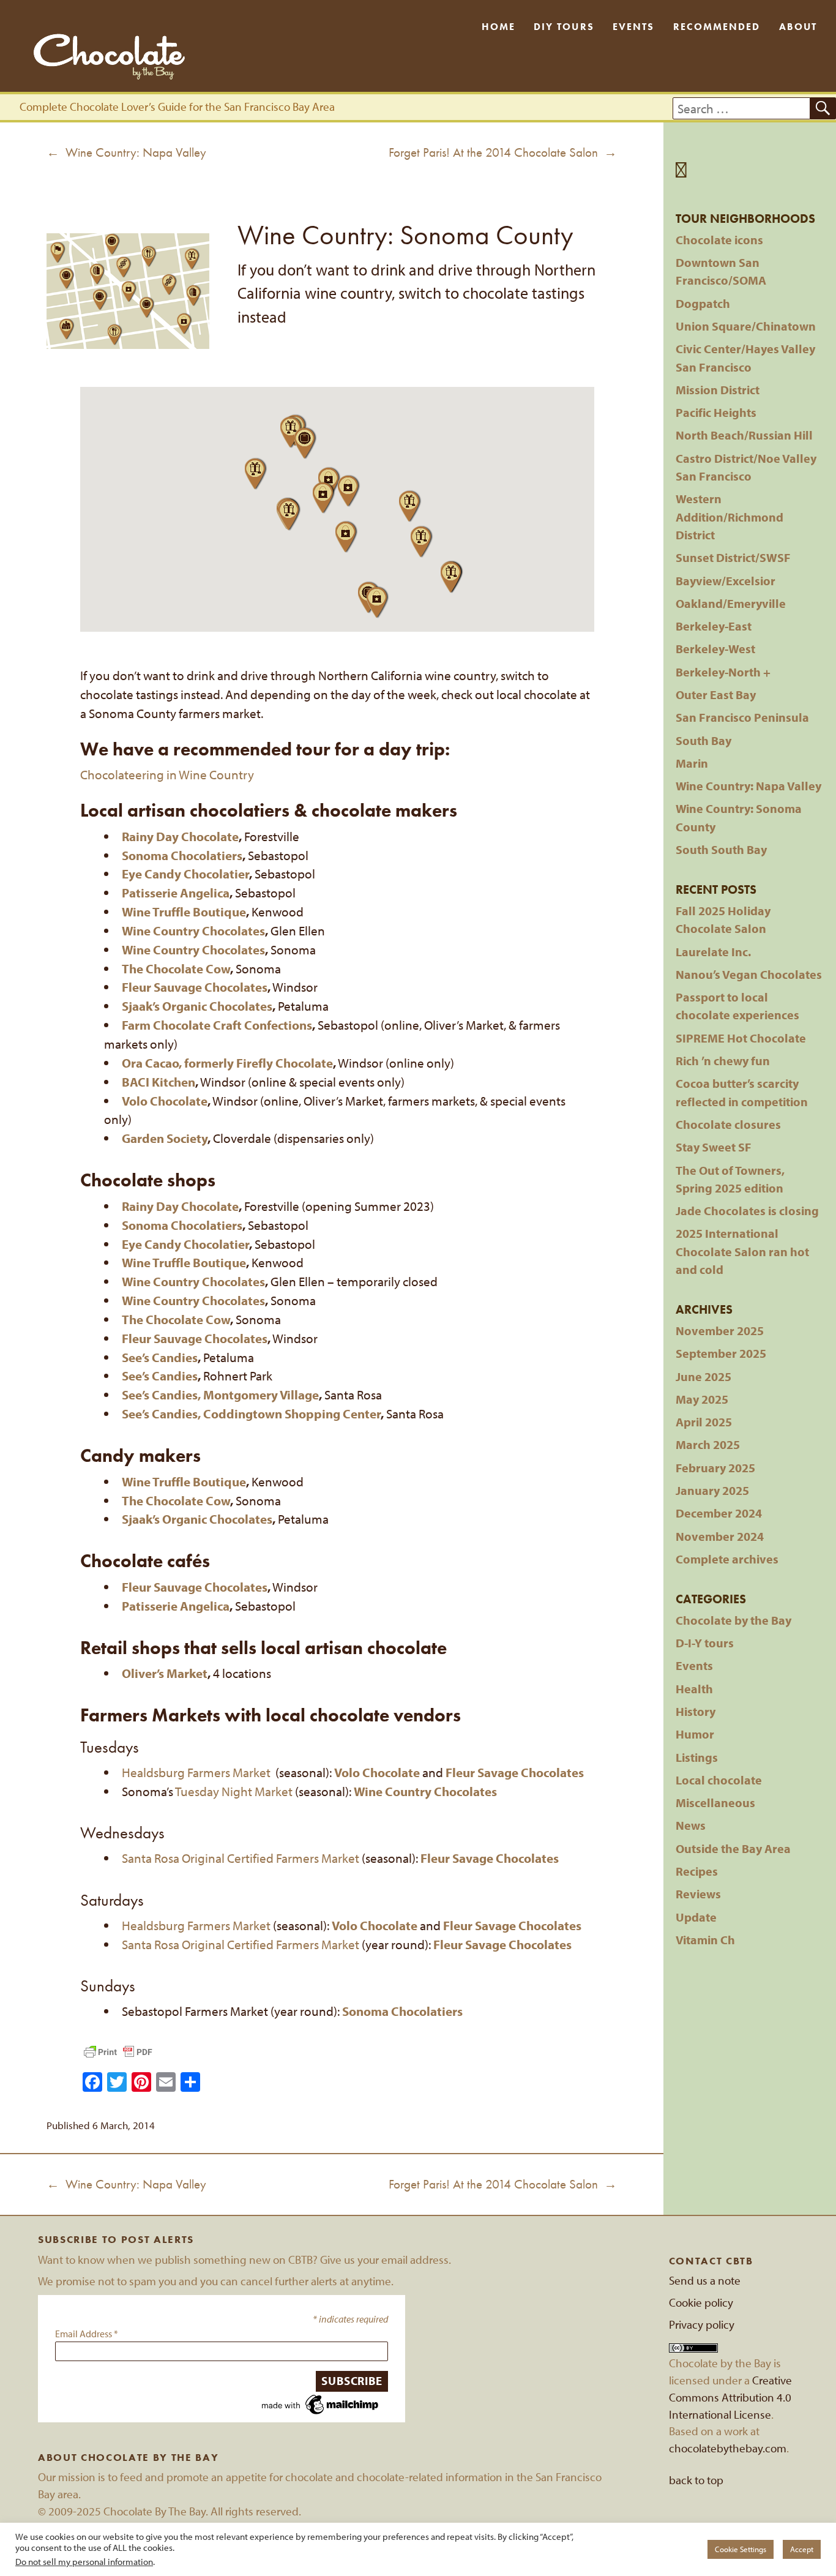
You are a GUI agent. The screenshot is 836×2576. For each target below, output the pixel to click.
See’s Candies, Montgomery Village (220, 1395)
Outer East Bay (716, 695)
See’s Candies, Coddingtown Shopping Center (251, 1413)
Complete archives (727, 1559)
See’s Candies (160, 1357)
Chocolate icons (719, 240)
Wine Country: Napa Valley (748, 786)
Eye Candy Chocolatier (185, 874)
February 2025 (715, 1468)
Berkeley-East (714, 626)
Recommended (717, 27)
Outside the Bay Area (733, 1848)
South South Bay (721, 849)
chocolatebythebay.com (728, 2448)
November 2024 (720, 1536)
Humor (695, 1734)
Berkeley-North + (723, 672)
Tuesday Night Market (234, 1791)
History (696, 1711)
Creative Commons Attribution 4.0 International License (730, 2397)
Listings (697, 1757)
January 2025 (712, 1490)
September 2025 (721, 1353)
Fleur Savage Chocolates (515, 1772)
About (798, 27)
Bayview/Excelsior (726, 581)
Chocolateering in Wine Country (167, 774)
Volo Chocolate (165, 1101)
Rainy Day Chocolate (180, 836)
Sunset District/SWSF (733, 557)
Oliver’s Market (165, 1673)
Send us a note (705, 2280)
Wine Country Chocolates (193, 930)
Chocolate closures (728, 1124)
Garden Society (165, 1138)
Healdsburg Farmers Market (196, 1772)
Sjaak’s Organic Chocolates (197, 1006)
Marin (692, 763)
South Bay (704, 740)
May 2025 (702, 1399)
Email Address (87, 2334)
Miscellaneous (715, 1803)
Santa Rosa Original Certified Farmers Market (241, 1858)
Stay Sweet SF (714, 1147)
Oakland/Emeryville (731, 603)
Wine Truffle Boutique (184, 912)
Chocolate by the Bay (733, 1620)
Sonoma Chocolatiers (182, 1225)
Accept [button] (802, 2549)
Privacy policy (702, 2324)
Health (694, 1689)
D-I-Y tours (705, 1643)
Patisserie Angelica (176, 893)
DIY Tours (564, 27)
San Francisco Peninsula (742, 717)
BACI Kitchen (159, 1082)
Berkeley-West (715, 649)
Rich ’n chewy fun (723, 1061)
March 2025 (708, 1444)
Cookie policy (701, 2302)
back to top (696, 2480)
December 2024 (719, 1513)
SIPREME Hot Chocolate (741, 1038)
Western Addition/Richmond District (730, 517)
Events (633, 27)
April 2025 (704, 1422)
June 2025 (704, 1376)
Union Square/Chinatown (746, 326)
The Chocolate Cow (176, 968)
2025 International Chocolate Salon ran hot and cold (742, 1251)
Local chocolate (719, 1780)
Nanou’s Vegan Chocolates (749, 974)
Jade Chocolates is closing (747, 1211)
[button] (292, 432)
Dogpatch (703, 303)
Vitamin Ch (705, 1940)
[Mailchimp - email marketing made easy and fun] (321, 2403)
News (691, 1825)
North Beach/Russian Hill (744, 435)
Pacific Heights (716, 412)
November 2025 (720, 1331)
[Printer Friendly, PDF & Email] (118, 2052)
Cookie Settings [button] (741, 2549)
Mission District (718, 390)
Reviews (698, 1894)
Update (696, 1917)
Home (498, 27)
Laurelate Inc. (713, 952)
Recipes (697, 1871)
